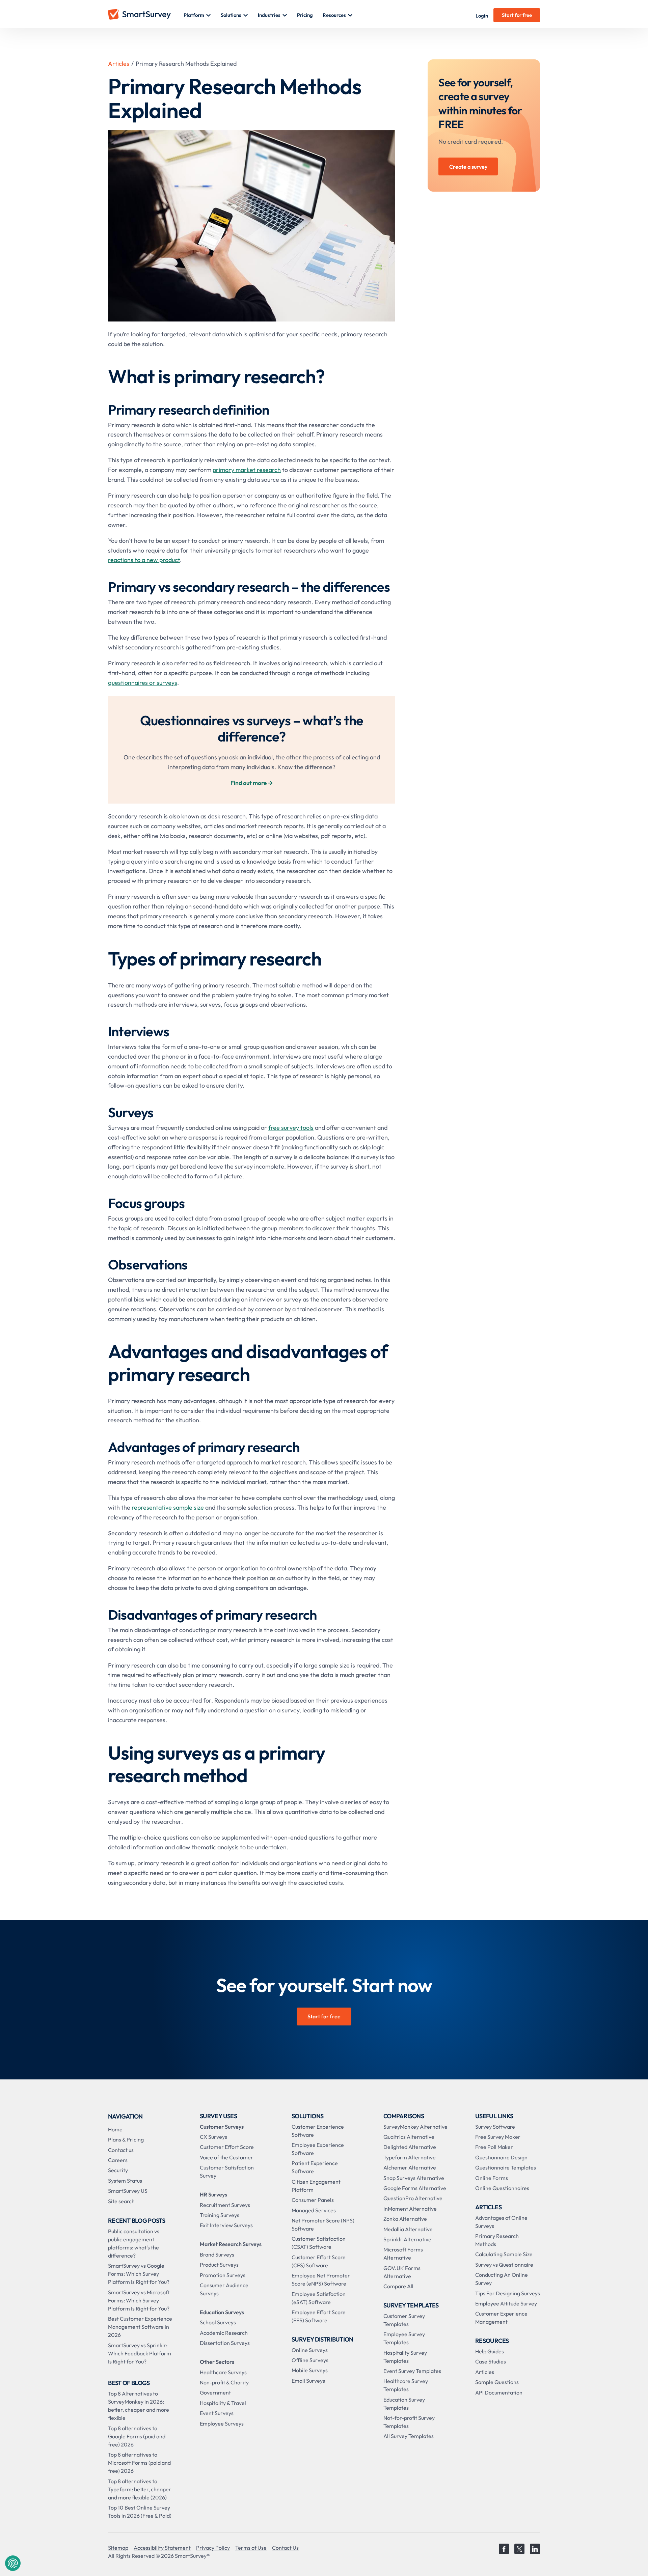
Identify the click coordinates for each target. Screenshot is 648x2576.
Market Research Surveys (231, 2244)
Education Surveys (222, 2312)
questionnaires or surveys (143, 683)
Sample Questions (497, 2382)
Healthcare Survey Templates (406, 2385)
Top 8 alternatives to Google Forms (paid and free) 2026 (137, 2436)
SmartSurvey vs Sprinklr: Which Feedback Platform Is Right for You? (140, 2353)
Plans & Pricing (126, 2139)
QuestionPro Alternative (413, 2198)
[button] (197, 15)
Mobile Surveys (310, 2370)
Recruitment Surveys (225, 2205)
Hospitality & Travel (223, 2403)
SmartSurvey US (128, 2191)
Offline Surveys (310, 2360)
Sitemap (118, 2548)
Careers (118, 2160)
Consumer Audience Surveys (224, 2289)
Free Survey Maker (498, 2137)
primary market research (247, 470)
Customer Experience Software (318, 2131)
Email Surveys (308, 2381)
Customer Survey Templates (404, 2320)
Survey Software (495, 2127)
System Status (125, 2181)
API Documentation (499, 2392)
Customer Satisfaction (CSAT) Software (319, 2243)
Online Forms (492, 2178)
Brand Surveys (217, 2255)
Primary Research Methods (497, 2240)
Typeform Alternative (410, 2157)
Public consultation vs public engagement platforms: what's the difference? (134, 2243)
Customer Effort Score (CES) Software (319, 2261)
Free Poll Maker (494, 2147)
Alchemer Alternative (410, 2167)
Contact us (121, 2150)
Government (215, 2392)
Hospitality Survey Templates (405, 2357)
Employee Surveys (222, 2424)
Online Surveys (310, 2350)
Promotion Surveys (223, 2275)
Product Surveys (219, 2265)
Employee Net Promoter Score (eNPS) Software (321, 2279)
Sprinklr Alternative (407, 2239)
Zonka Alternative (405, 2219)
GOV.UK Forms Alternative (402, 2272)
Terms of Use (251, 2548)
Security (118, 2170)
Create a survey (468, 167)
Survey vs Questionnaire (504, 2265)
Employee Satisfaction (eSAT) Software (319, 2298)
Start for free (517, 15)
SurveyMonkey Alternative (415, 2127)
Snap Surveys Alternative (414, 2178)
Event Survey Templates (412, 2371)
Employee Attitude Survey (506, 2303)
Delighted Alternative (410, 2147)
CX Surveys (213, 2137)
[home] (146, 15)
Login (482, 16)
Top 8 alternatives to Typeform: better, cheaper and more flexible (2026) (140, 2489)
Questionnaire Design (501, 2157)
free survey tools (291, 1128)
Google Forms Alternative (415, 2188)
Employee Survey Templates (404, 2338)
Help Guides (490, 2351)
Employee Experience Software (318, 2149)
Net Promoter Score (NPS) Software (323, 2224)
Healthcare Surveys (223, 2372)
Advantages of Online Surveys (501, 2222)
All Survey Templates (409, 2436)
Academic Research (224, 2333)
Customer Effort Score (227, 2147)
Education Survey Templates (404, 2404)
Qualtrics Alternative (409, 2137)
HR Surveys (213, 2194)
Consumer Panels (313, 2200)
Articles (119, 64)
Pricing (305, 15)
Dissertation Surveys (225, 2343)
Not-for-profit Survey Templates (409, 2422)
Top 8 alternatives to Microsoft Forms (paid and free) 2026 (139, 2463)
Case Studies (491, 2361)
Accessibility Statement (162, 2548)
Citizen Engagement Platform (316, 2186)
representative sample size (168, 1507)
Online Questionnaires (502, 2188)
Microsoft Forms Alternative (403, 2253)
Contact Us (285, 2548)
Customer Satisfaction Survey (227, 2172)
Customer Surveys (222, 2127)
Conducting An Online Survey (502, 2279)
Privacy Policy (213, 2548)
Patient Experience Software (315, 2167)
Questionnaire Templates (506, 2167)
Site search (121, 2201)
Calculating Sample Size (504, 2254)
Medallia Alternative (408, 2229)
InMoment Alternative (410, 2209)
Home (115, 2129)
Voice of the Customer (226, 2157)
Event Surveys (217, 2413)
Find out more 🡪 (252, 783)
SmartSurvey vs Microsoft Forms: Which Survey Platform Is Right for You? (139, 2300)
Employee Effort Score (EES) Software (319, 2316)
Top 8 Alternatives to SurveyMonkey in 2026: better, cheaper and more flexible (139, 2406)
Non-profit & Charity (224, 2382)
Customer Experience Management (501, 2318)
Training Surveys (220, 2215)
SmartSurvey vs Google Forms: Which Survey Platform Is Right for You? (139, 2274)
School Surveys (218, 2322)
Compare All (398, 2286)
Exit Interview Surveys (226, 2225)
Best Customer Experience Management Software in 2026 (140, 2327)
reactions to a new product (144, 560)
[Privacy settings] (13, 2563)
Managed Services (314, 2210)
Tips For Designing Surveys (508, 2293)
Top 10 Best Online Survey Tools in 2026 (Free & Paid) (140, 2512)
